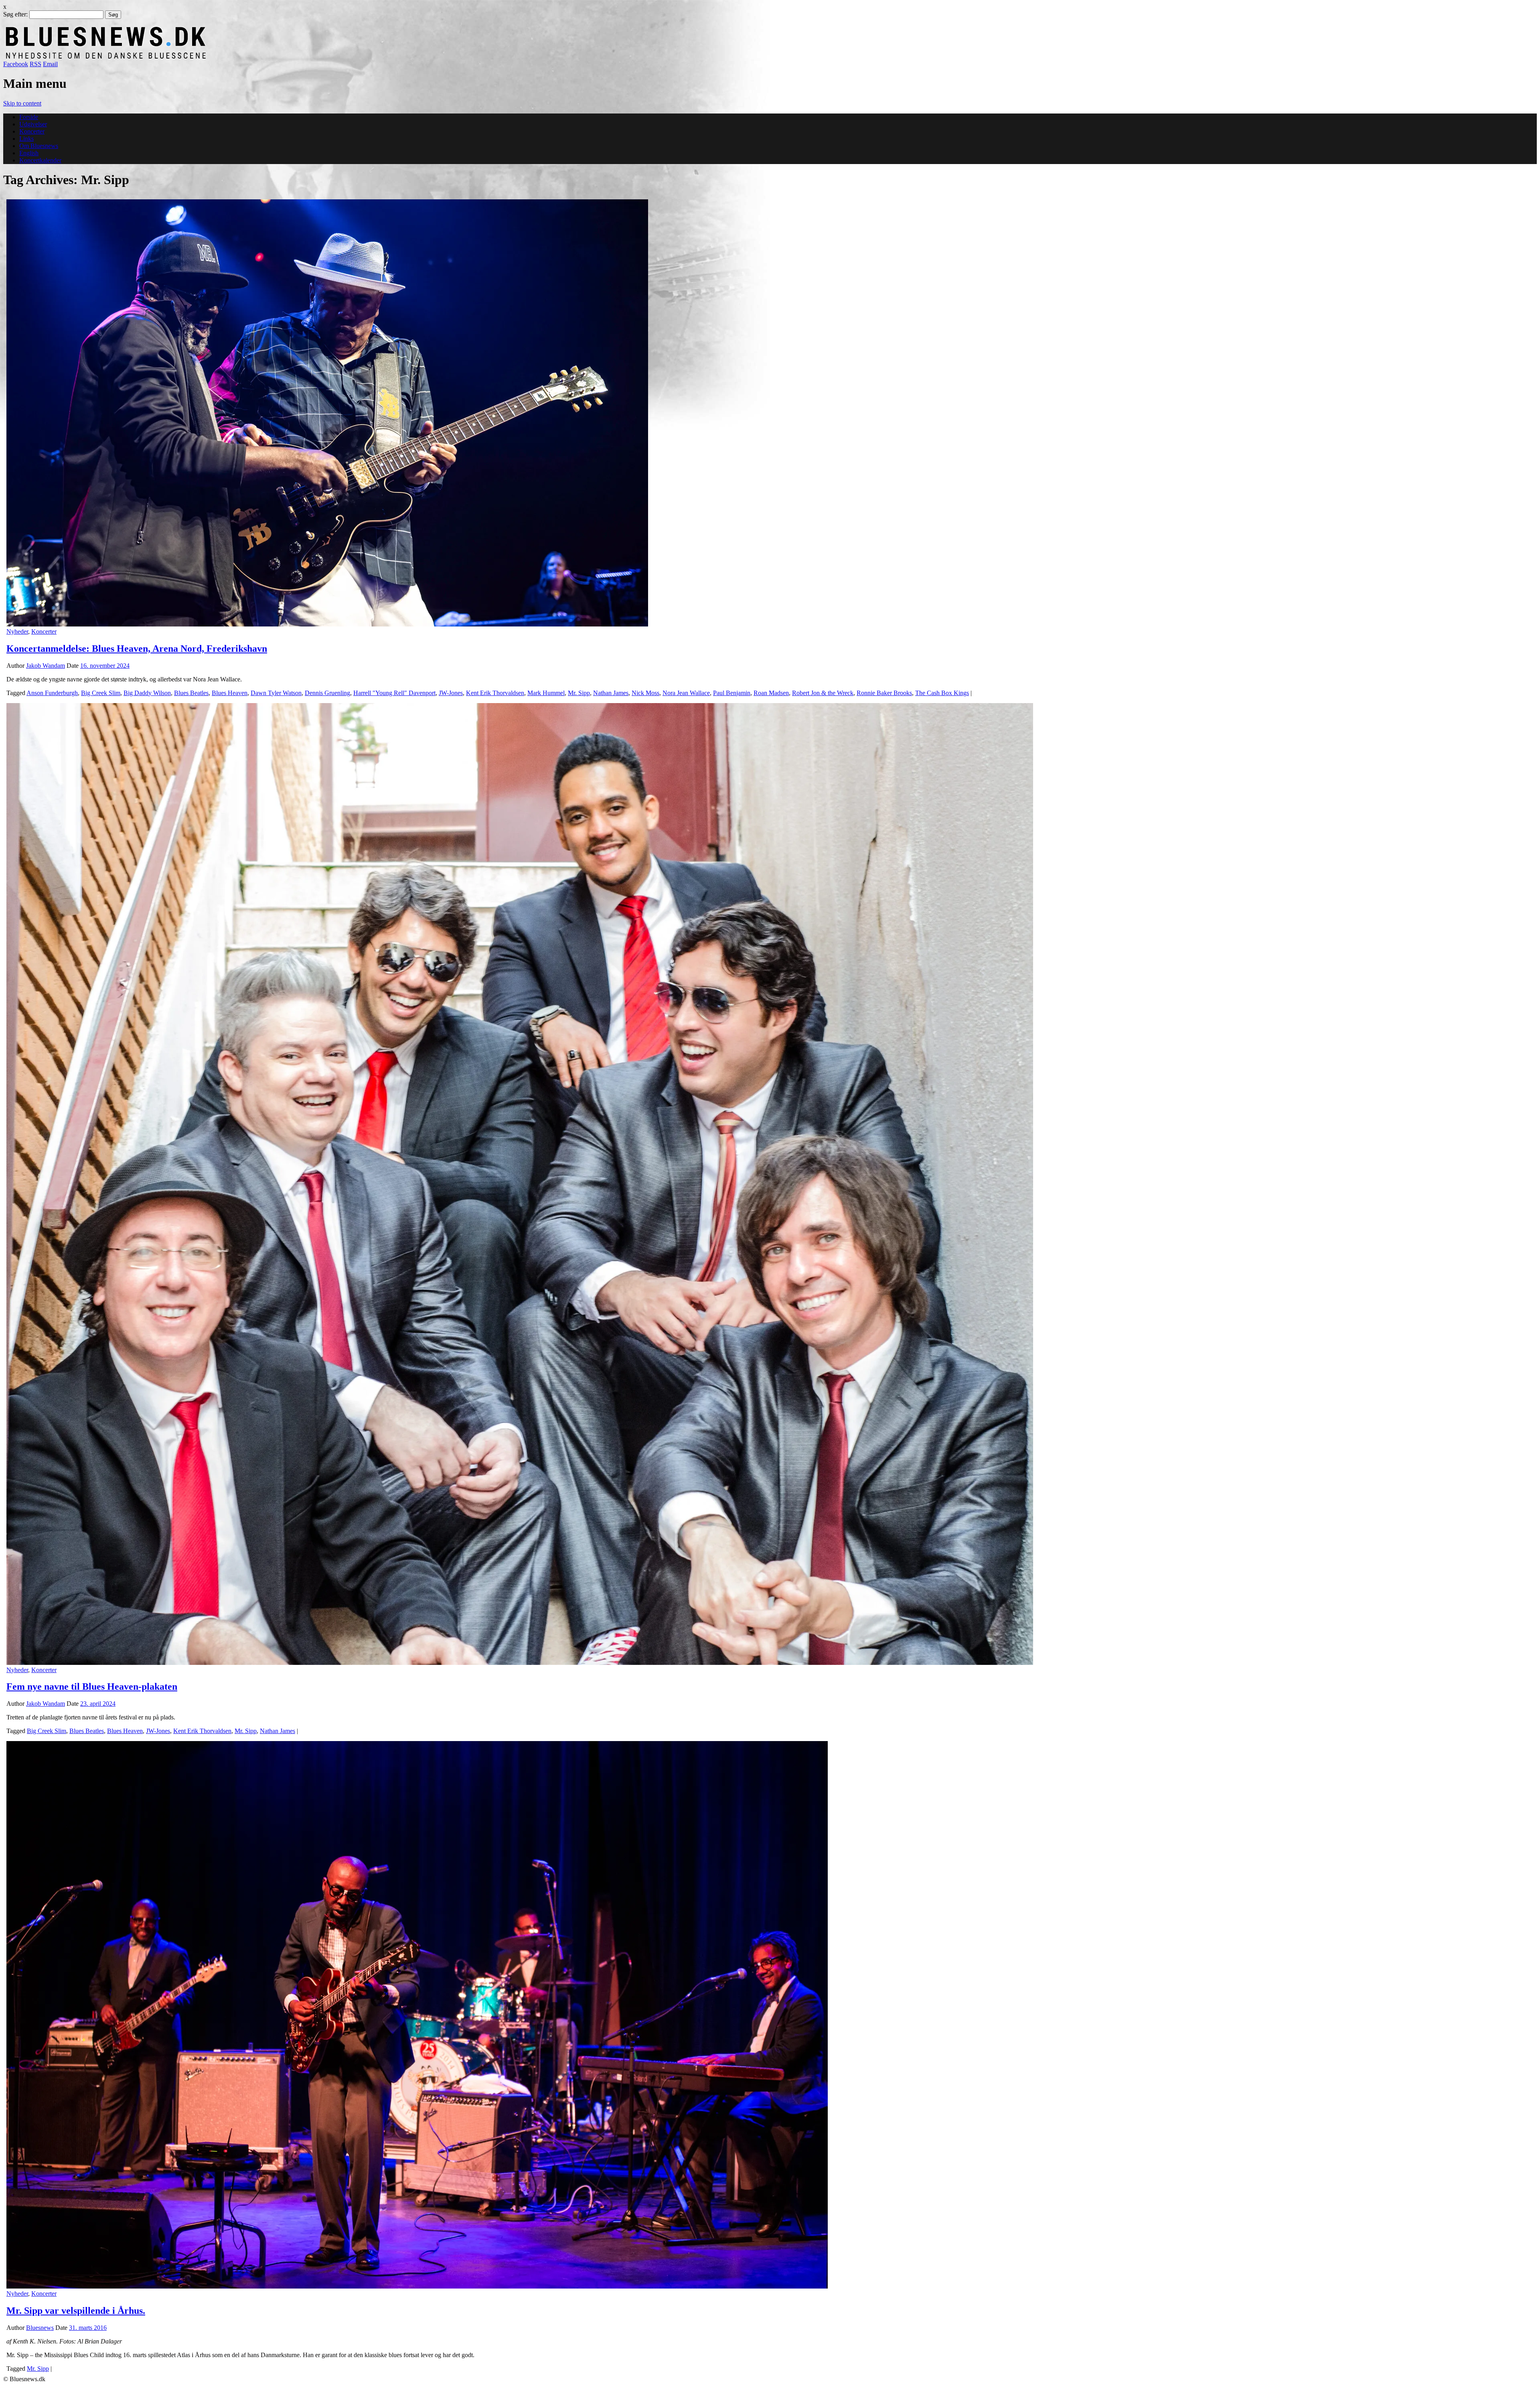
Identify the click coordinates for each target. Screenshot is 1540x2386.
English (29, 153)
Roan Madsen (771, 693)
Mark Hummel (546, 693)
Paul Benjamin (732, 693)
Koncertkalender (40, 160)
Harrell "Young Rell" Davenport (394, 693)
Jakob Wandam (46, 666)
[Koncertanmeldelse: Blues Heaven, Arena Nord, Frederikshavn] (327, 624)
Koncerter (32, 131)
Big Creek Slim (101, 693)
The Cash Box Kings (942, 693)
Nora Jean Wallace (686, 693)
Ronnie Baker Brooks (884, 693)
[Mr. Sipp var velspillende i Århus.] (417, 2286)
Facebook (16, 64)
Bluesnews (40, 2328)
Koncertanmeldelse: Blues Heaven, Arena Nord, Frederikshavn (137, 649)
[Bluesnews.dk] (190, 57)
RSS (35, 64)
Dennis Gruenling (327, 693)
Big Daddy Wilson (147, 693)
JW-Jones (451, 693)
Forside (29, 117)
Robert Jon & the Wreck (823, 693)
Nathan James (611, 693)
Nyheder (17, 631)
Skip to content (22, 103)
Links (26, 139)
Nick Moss (645, 693)
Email (50, 64)
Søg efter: (15, 14)
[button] (327, 413)
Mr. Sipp (579, 693)
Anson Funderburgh (52, 693)
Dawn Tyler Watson (276, 693)
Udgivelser (33, 124)
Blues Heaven (230, 693)
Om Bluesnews (39, 146)
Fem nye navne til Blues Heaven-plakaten (92, 1687)
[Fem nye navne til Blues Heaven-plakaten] (520, 1663)
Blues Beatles (191, 693)
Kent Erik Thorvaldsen (495, 693)
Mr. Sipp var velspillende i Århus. (76, 2311)
